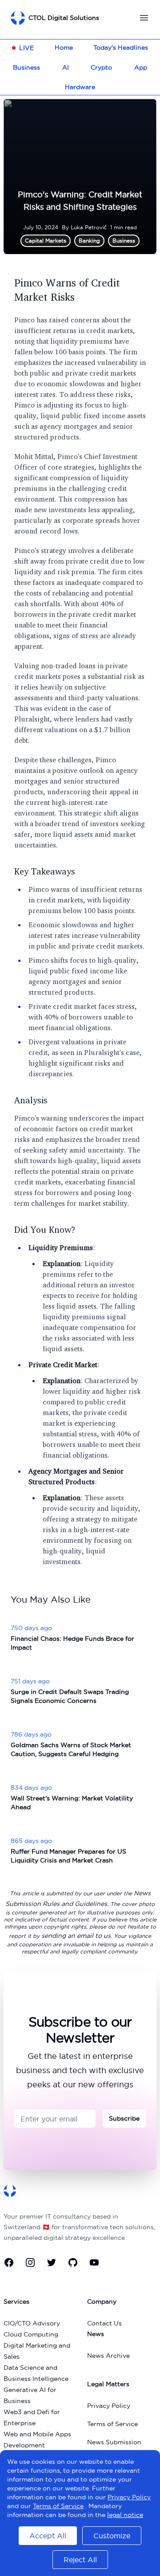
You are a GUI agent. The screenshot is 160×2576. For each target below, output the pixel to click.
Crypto (101, 67)
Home (64, 47)
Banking (89, 241)
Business (26, 67)
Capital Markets (46, 241)
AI (66, 67)
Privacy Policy (109, 2406)
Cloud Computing (31, 2334)
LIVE (26, 48)
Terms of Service (112, 2424)
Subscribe (124, 2118)
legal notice (125, 2515)
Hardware (80, 87)
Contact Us (104, 2323)
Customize (112, 2536)
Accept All (48, 2536)
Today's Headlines (121, 47)
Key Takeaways (45, 871)
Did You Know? (45, 1229)
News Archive (108, 2356)
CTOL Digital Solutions (64, 18)
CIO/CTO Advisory (32, 2323)
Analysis (31, 1100)
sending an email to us (76, 1936)
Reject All (80, 2560)
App (141, 67)
